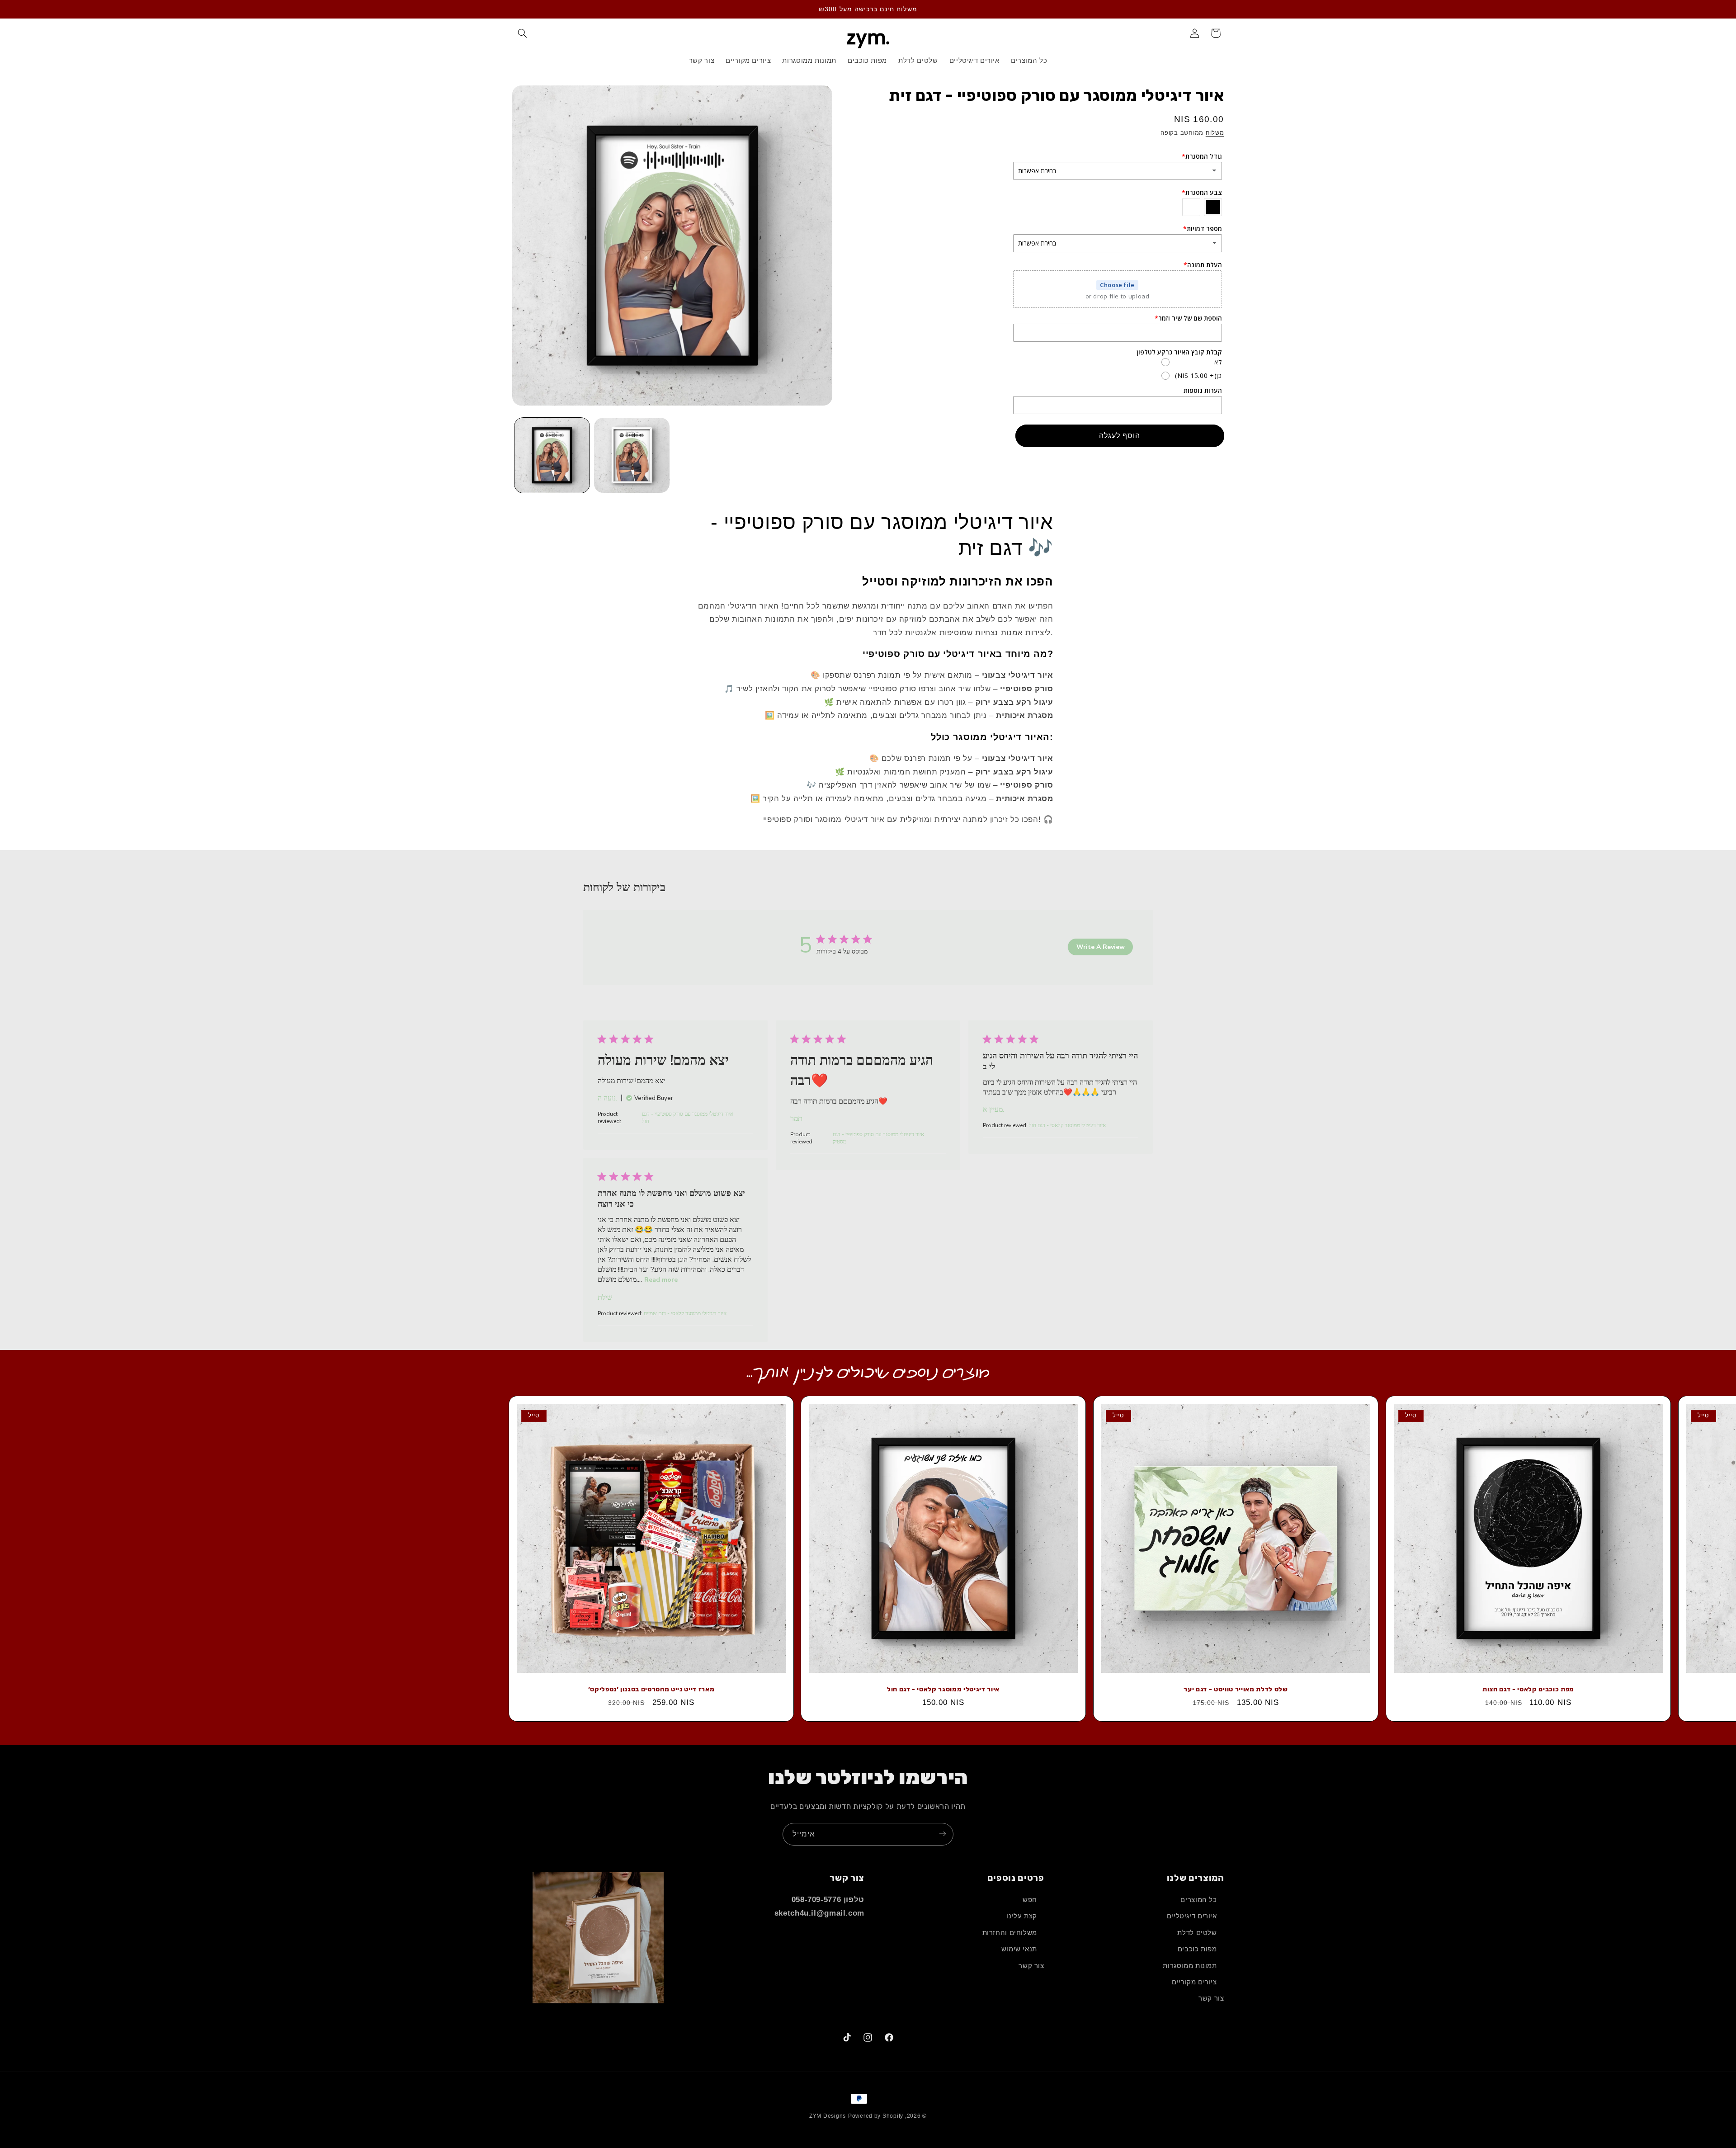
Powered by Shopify (876, 2116)
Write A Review (1101, 947)
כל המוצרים (1198, 1900)
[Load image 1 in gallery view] (552, 455)
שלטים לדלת (1197, 1933)
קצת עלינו (1022, 1917)
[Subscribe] (943, 1834)
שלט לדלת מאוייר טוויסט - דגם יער (1236, 1690)
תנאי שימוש (1019, 1949)
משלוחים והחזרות (1010, 1933)
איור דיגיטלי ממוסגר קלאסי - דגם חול (943, 1690)
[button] (523, 33)
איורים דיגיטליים (1192, 1917)
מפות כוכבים (1197, 1949)
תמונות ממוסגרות (1190, 1966)
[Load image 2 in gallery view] (632, 455)
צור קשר (1211, 1999)
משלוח (1215, 133)
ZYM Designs (828, 2116)
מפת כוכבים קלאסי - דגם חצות (1528, 1690)
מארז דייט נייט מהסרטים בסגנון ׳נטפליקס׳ (651, 1690)
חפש (1030, 1900)
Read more (661, 1280)
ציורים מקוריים (1194, 1982)
